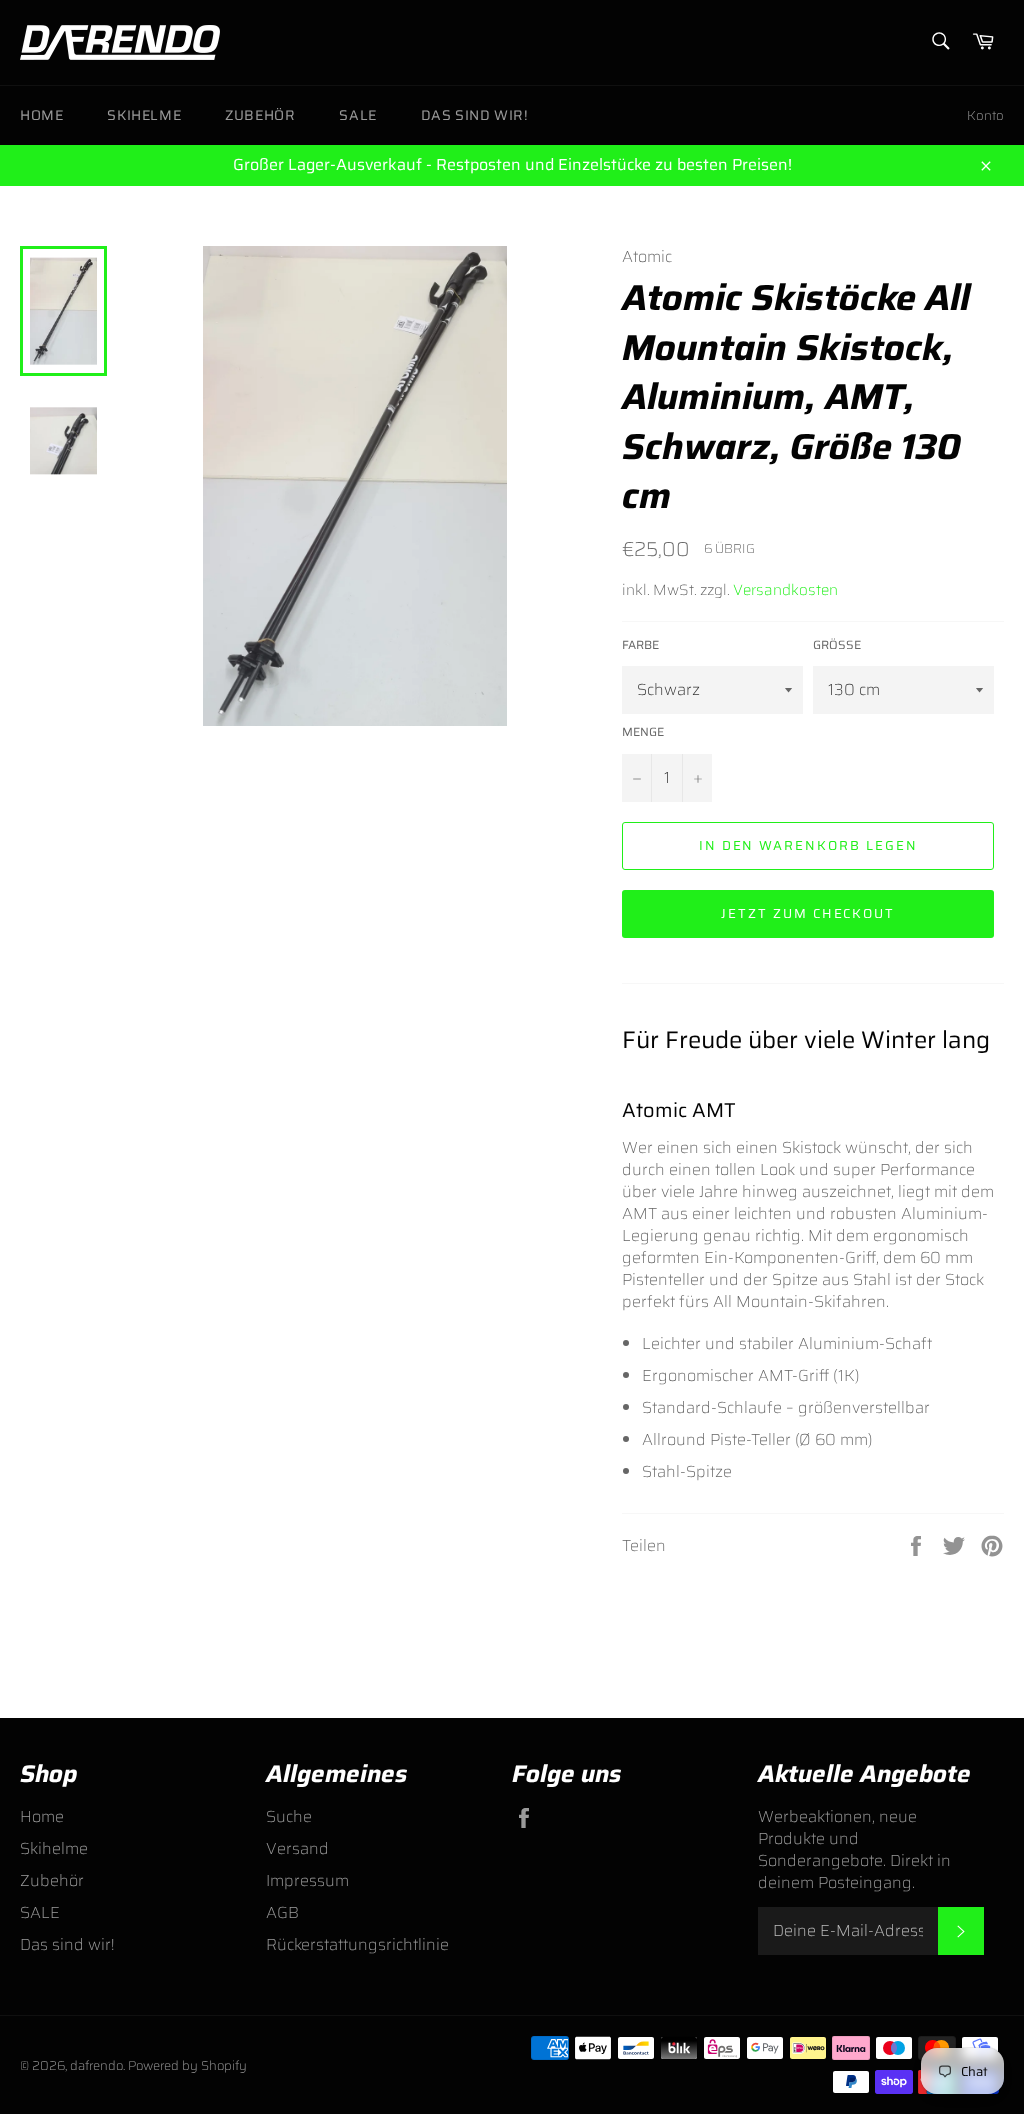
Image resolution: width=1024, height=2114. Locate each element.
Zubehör (260, 115)
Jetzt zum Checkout (808, 913)
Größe (837, 645)
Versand (297, 1848)
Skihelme (144, 115)
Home (41, 115)
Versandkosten (785, 590)
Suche (289, 1816)
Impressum (307, 1880)
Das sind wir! (474, 115)
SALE (357, 115)
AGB (282, 1912)
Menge (643, 732)
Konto (985, 115)
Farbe (640, 645)
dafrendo (96, 2065)
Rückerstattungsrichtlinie (357, 1944)
